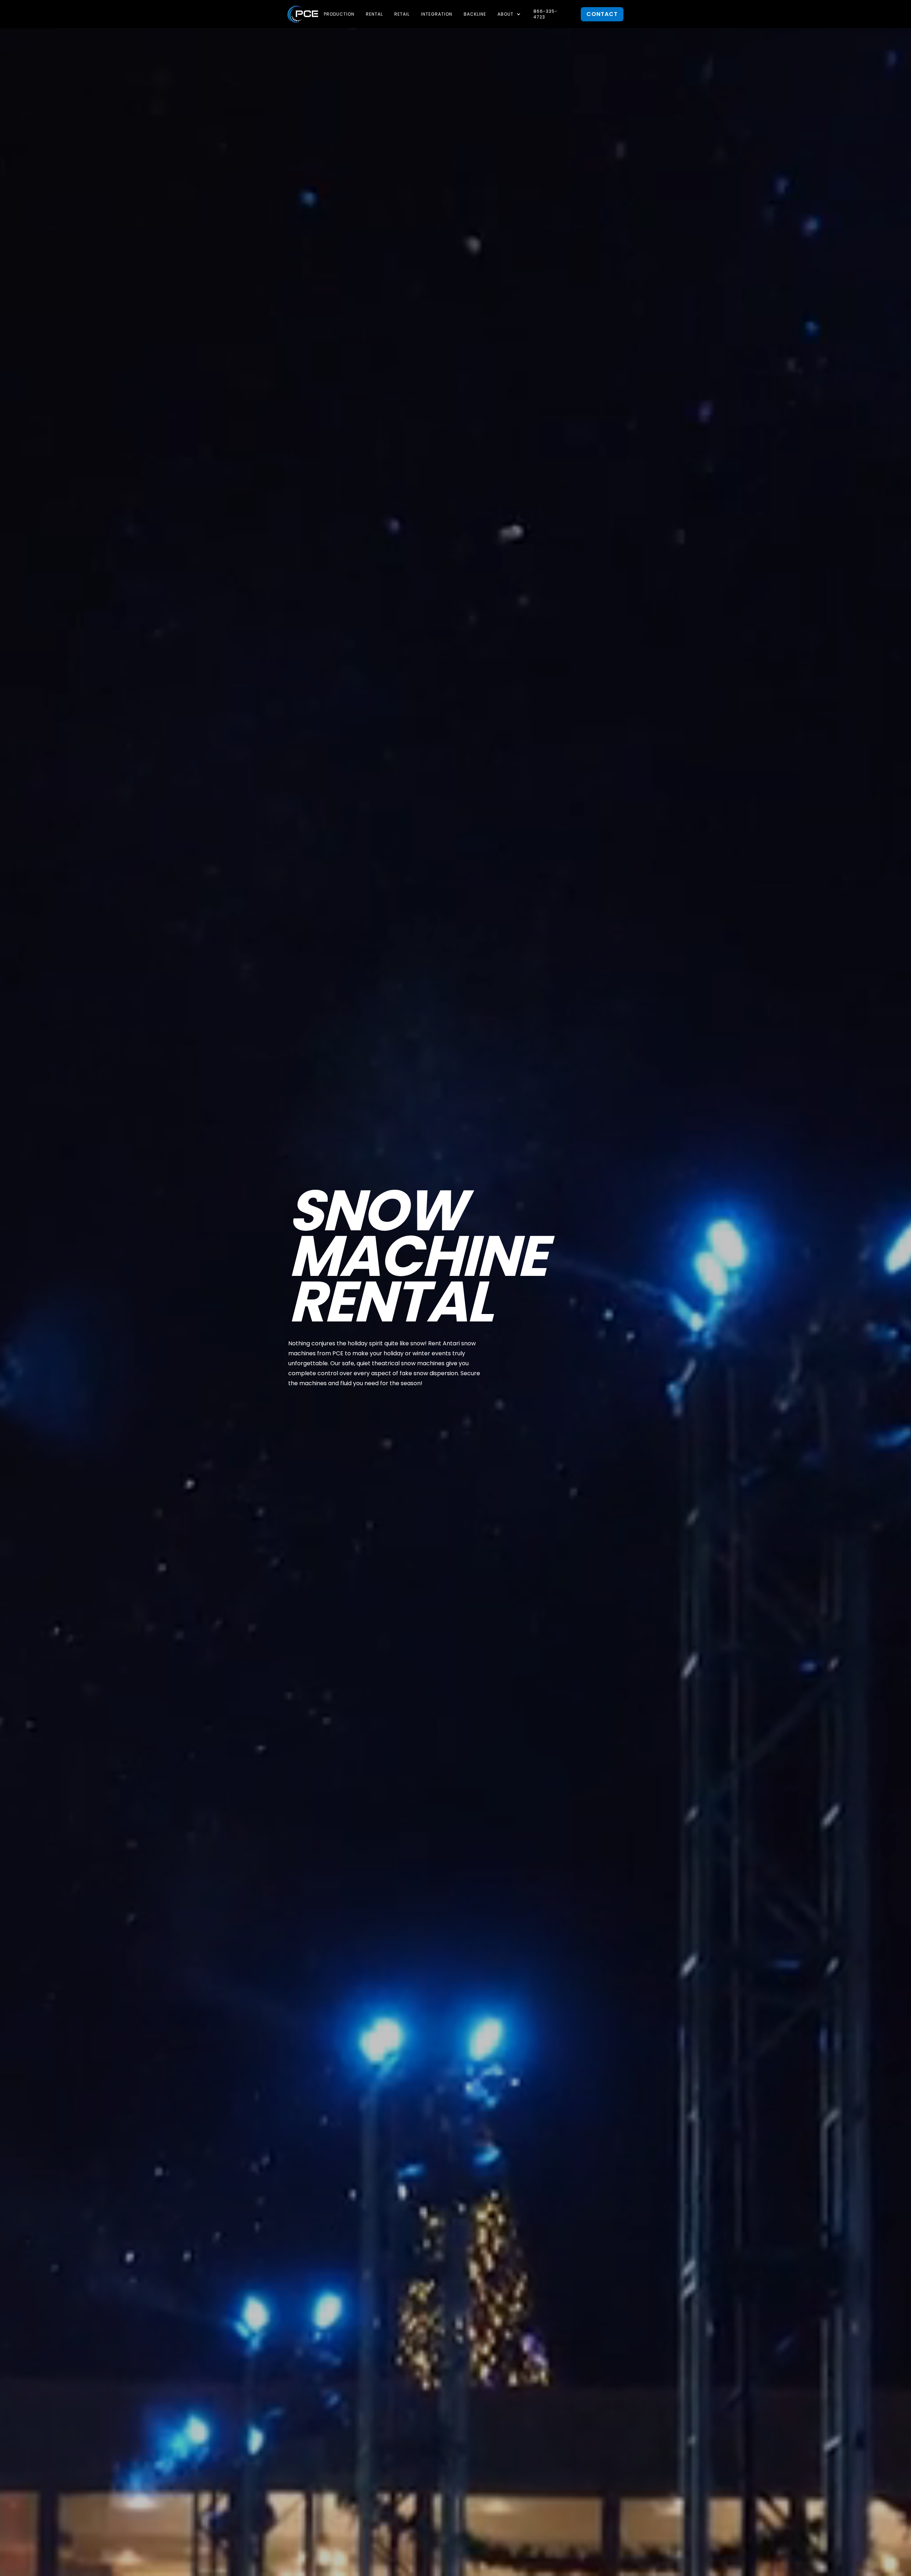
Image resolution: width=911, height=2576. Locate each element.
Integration (437, 14)
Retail (402, 14)
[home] (303, 14)
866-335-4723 (546, 14)
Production (339, 14)
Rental (374, 14)
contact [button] (602, 14)
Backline (475, 14)
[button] (510, 14)
